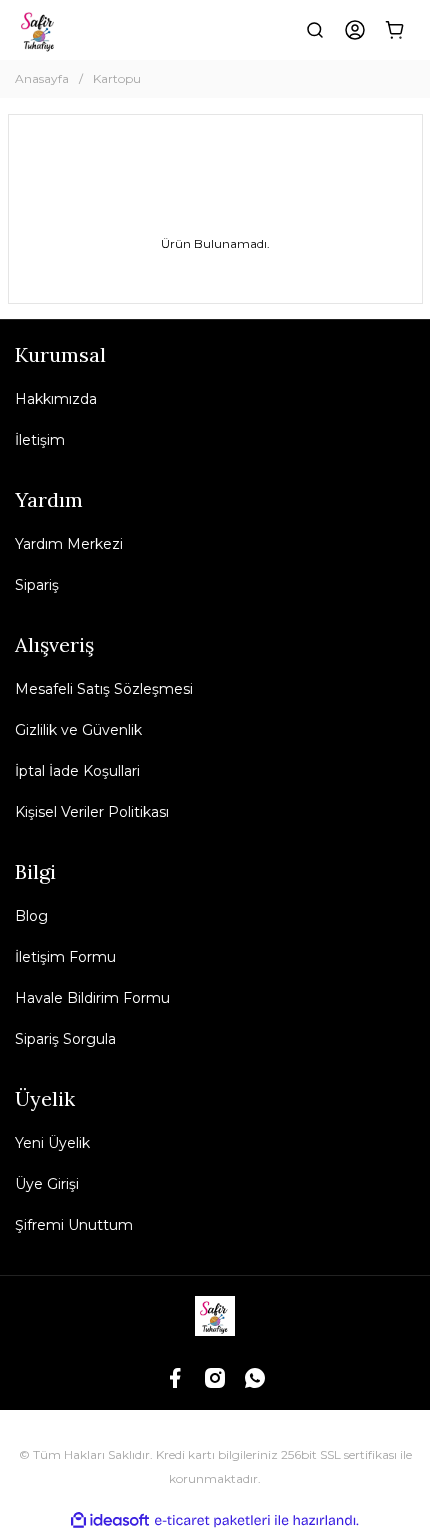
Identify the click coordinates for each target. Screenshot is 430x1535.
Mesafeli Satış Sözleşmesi (104, 689)
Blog (31, 916)
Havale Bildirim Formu (92, 998)
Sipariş (37, 585)
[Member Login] (355, 30)
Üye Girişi (47, 1184)
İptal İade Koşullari (77, 771)
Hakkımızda (56, 399)
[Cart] (395, 30)
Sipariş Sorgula (65, 1039)
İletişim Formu (65, 957)
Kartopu (117, 78)
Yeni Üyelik (52, 1143)
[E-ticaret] (212, 1521)
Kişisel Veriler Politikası (92, 812)
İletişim (40, 440)
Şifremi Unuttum (74, 1225)
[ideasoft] (110, 1520)
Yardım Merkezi (69, 544)
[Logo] (39, 30)
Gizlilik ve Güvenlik (78, 730)
